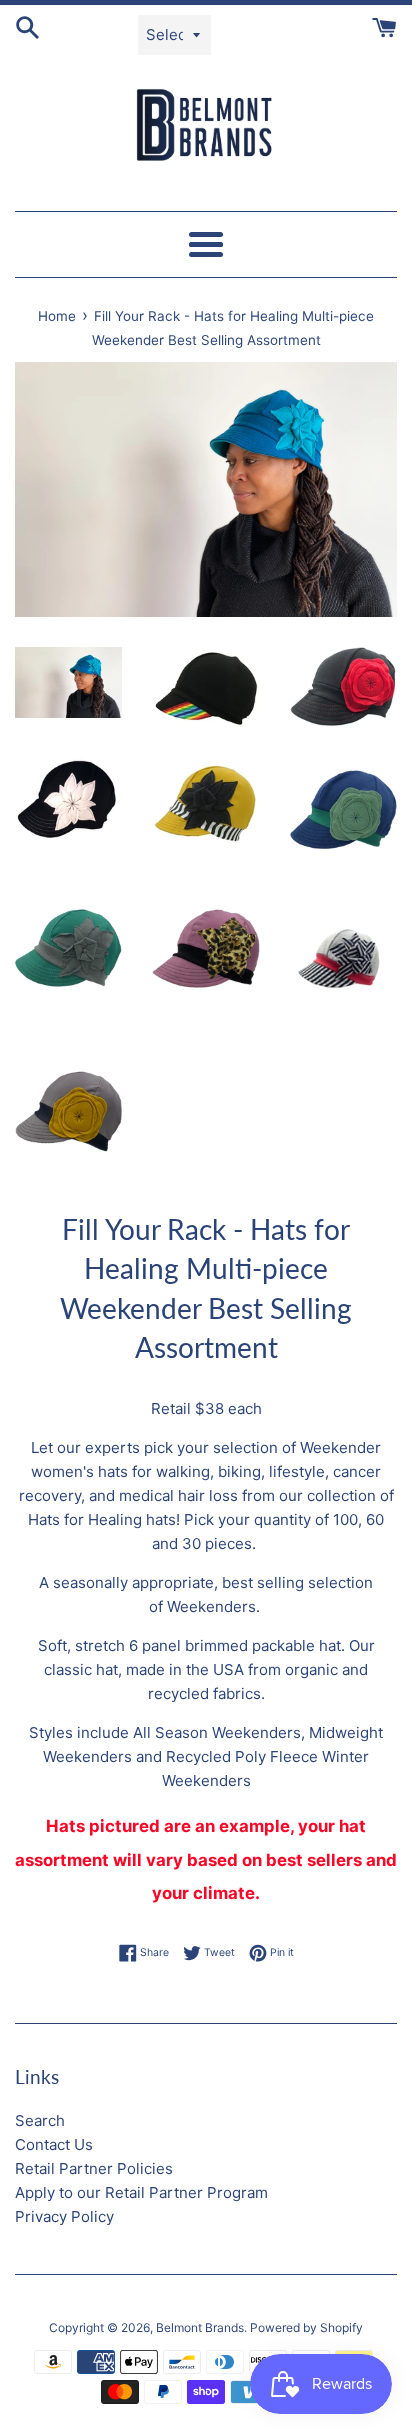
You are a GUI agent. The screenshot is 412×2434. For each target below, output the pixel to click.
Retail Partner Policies (94, 2168)
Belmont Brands (200, 2327)
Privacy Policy (64, 2216)
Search (40, 2120)
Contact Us (54, 2144)
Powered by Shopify (306, 2327)
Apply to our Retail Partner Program (141, 2192)
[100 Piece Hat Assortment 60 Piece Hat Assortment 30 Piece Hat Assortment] (68, 683)
